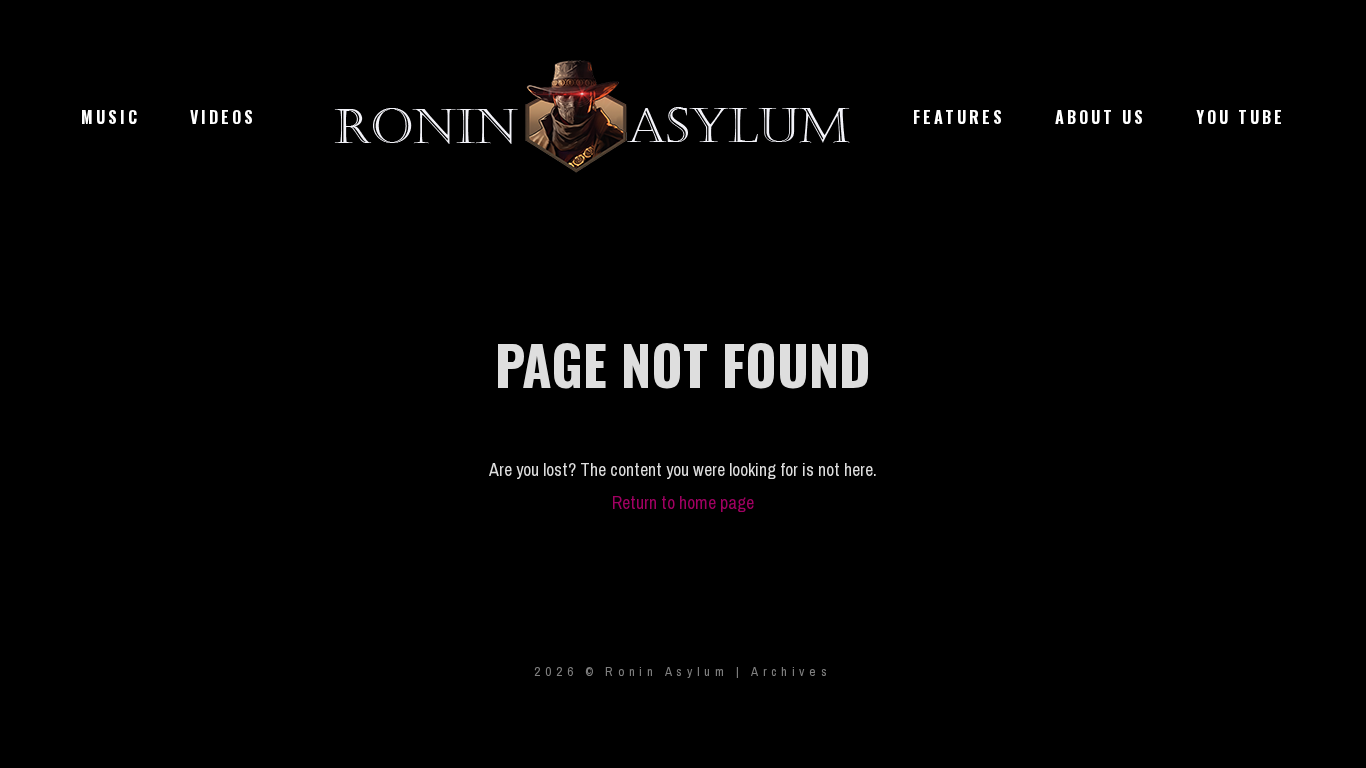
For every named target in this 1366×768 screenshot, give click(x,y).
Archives (791, 671)
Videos (223, 117)
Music (110, 117)
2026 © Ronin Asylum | (642, 671)
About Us (1100, 117)
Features (959, 117)
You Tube (1240, 117)
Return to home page (683, 502)
